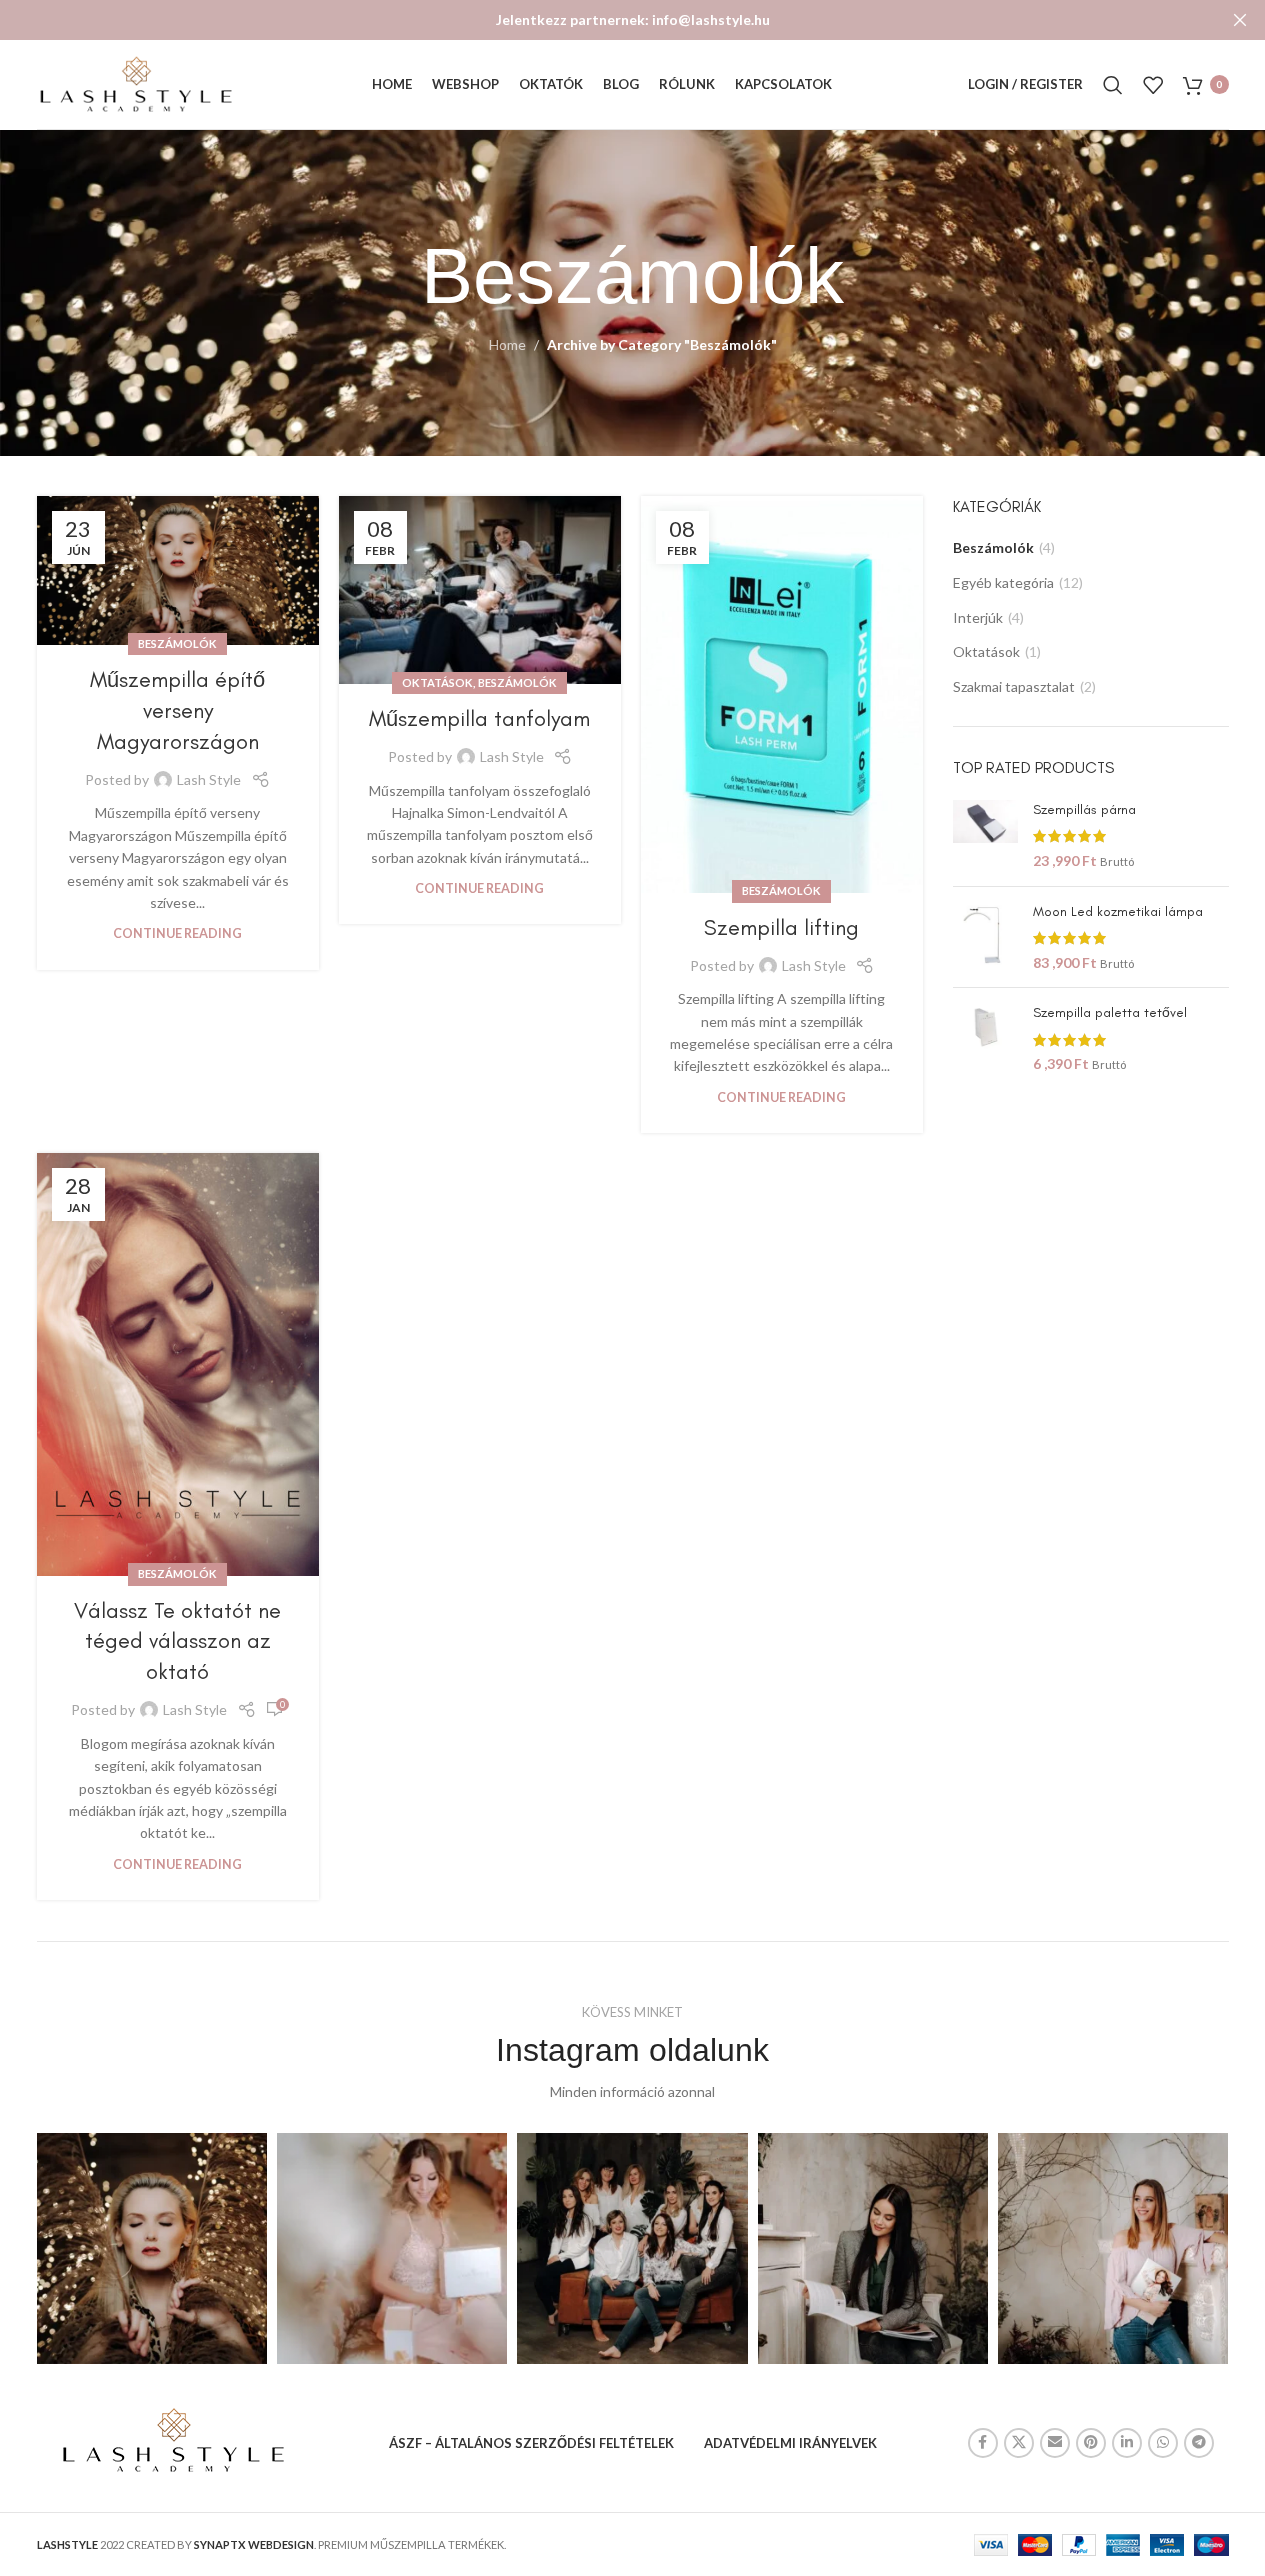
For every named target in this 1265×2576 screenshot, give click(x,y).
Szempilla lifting (781, 927)
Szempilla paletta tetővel (1110, 1012)
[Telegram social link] (1199, 2443)
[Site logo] (137, 82)
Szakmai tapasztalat (1014, 686)
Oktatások (437, 682)
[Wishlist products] (1153, 85)
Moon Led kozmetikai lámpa (1118, 911)
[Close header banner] (1240, 20)
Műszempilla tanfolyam (479, 718)
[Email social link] (1055, 2443)
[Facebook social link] (983, 2443)
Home (507, 344)
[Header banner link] (632, 20)
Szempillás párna (1084, 809)
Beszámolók (177, 643)
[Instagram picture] (152, 2248)
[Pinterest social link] (1091, 2443)
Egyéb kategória (1003, 582)
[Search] (1113, 85)
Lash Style (209, 779)
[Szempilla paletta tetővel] (985, 1038)
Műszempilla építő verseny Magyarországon (177, 710)
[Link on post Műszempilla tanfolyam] (480, 590)
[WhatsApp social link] (1163, 2443)
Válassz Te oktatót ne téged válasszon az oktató (177, 1641)
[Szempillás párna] (985, 835)
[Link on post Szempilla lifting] (782, 694)
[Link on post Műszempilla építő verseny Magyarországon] (178, 570)
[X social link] (1019, 2443)
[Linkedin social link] (1127, 2443)
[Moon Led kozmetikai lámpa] (985, 937)
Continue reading (177, 933)
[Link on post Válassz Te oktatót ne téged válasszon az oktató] (178, 1364)
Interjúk (978, 617)
